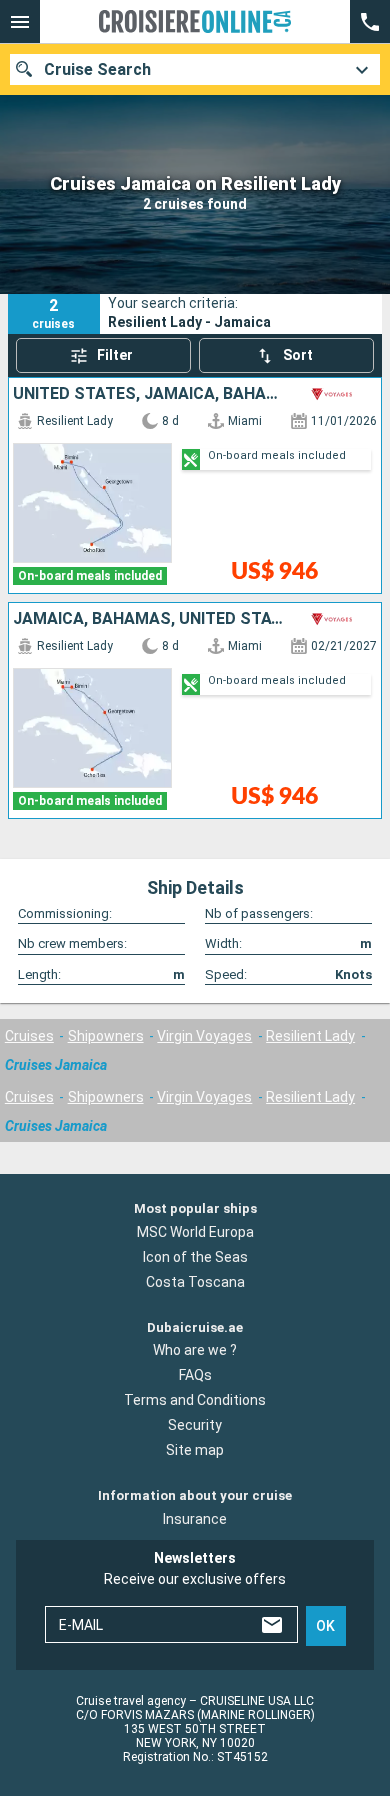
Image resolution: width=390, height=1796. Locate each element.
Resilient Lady (310, 1036)
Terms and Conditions (195, 1400)
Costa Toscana (195, 1281)
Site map (195, 1450)
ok (325, 1626)
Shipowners (106, 1036)
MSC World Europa (195, 1231)
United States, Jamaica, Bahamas (149, 394)
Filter (115, 355)
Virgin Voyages (204, 1036)
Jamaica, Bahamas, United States (149, 619)
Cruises (29, 1036)
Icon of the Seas (195, 1256)
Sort (298, 355)
